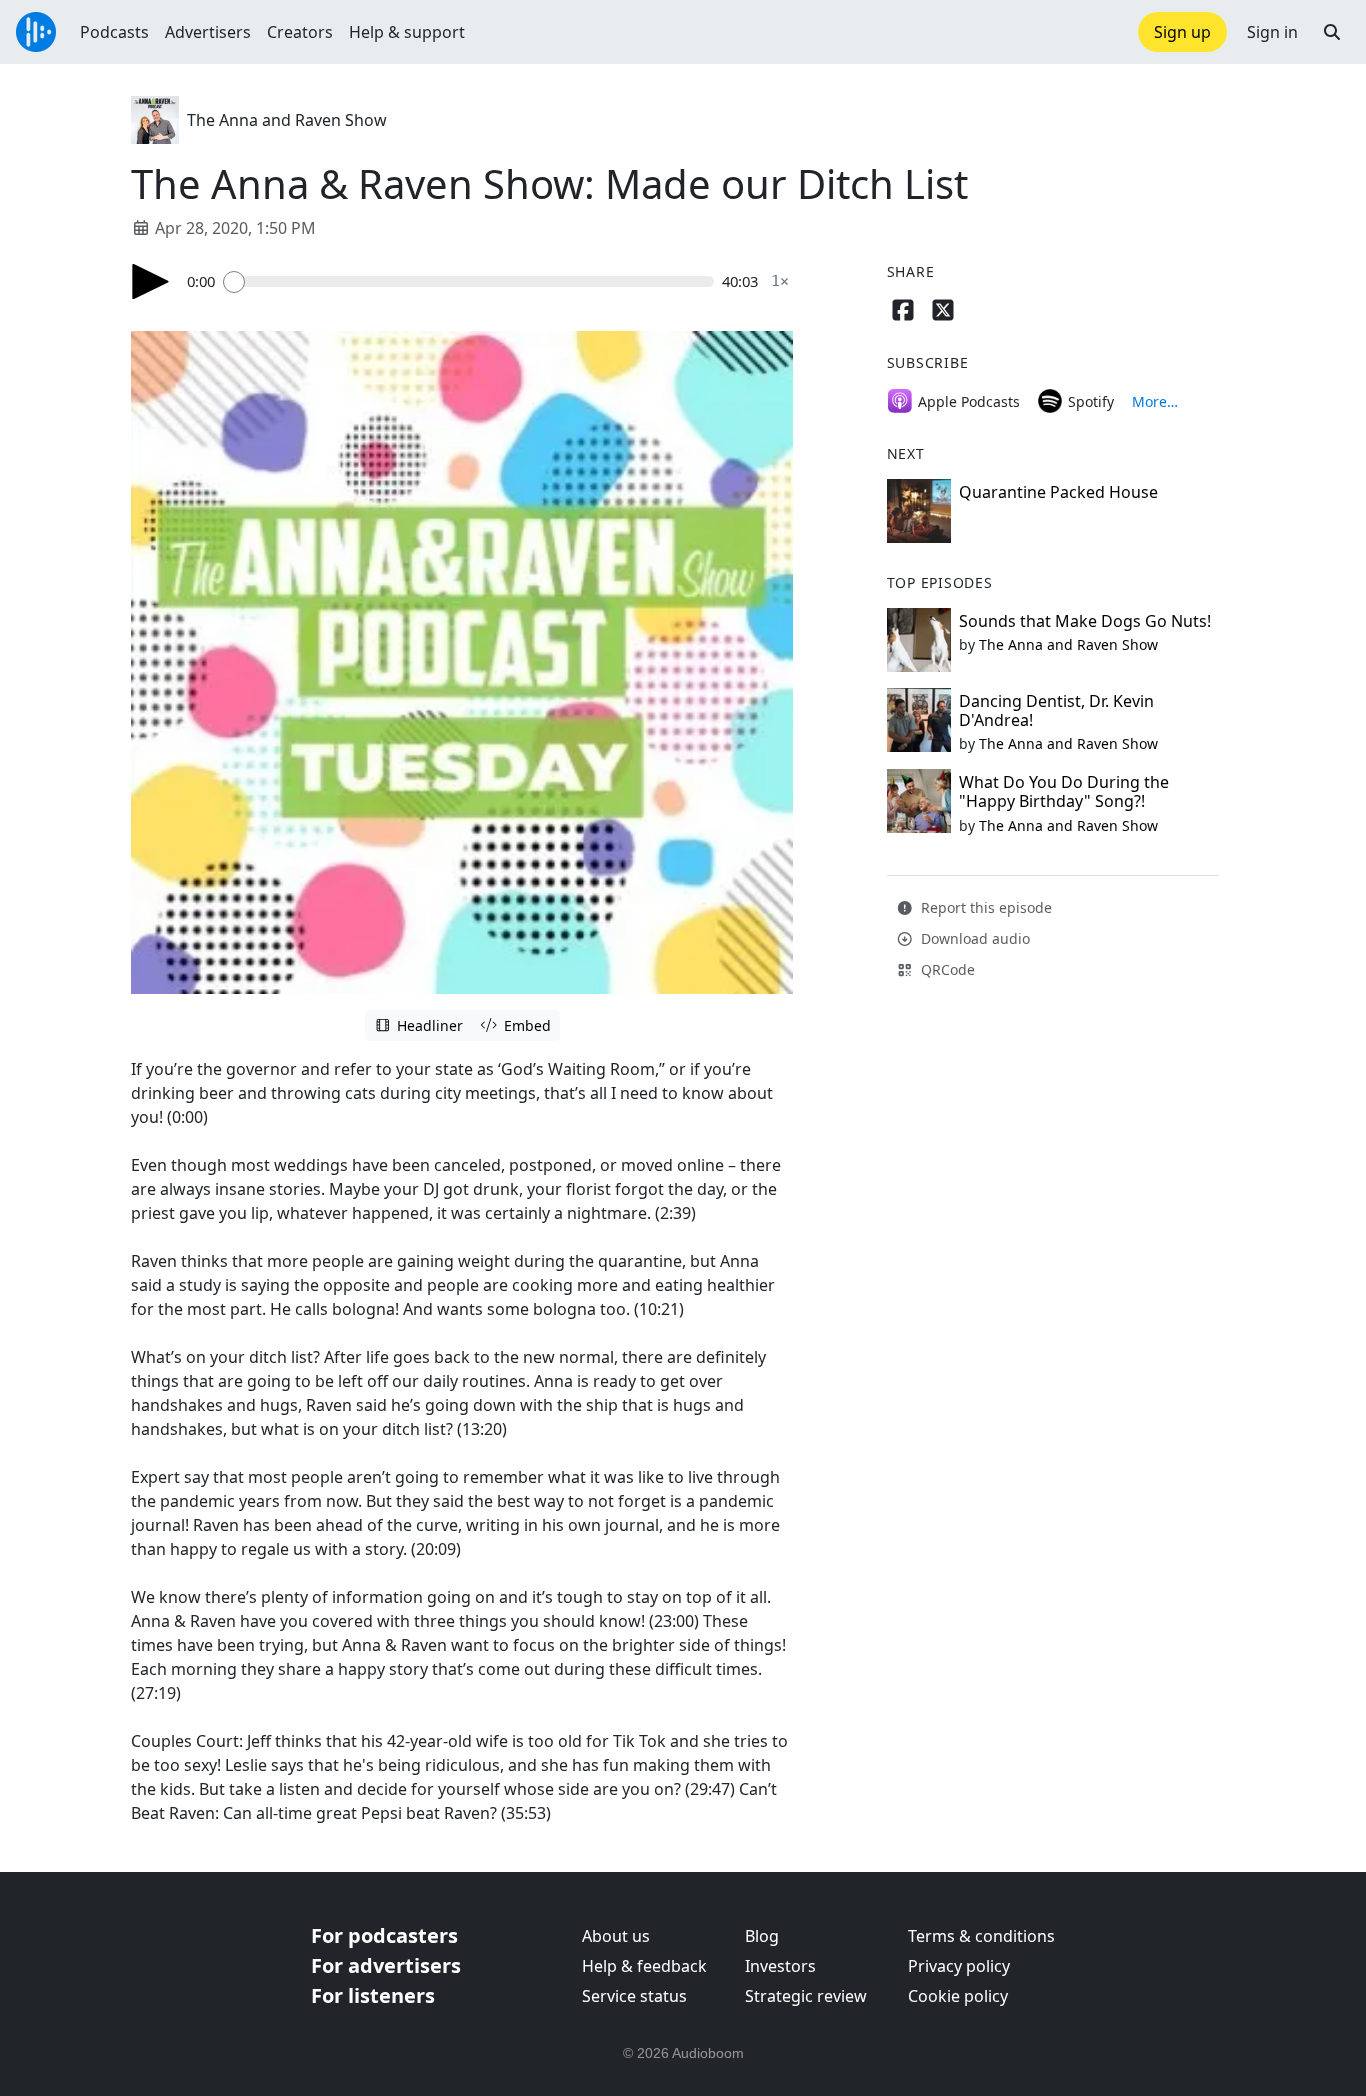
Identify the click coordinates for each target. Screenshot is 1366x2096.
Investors (780, 1966)
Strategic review (806, 1996)
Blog (762, 1936)
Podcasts (114, 32)
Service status (634, 1996)
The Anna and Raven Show (287, 120)
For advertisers (386, 1965)
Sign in (1272, 32)
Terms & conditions (981, 1936)
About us (616, 1936)
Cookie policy (958, 1996)
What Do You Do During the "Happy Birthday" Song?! (1064, 791)
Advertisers (208, 32)
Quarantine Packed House (1058, 492)
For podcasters (384, 1935)
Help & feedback (644, 1966)
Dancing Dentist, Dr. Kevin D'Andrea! (1056, 710)
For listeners (373, 1995)
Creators (300, 32)
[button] (1332, 32)
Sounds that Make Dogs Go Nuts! (1085, 621)
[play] (151, 281)
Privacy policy (959, 1966)
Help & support (407, 32)
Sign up (1182, 32)
